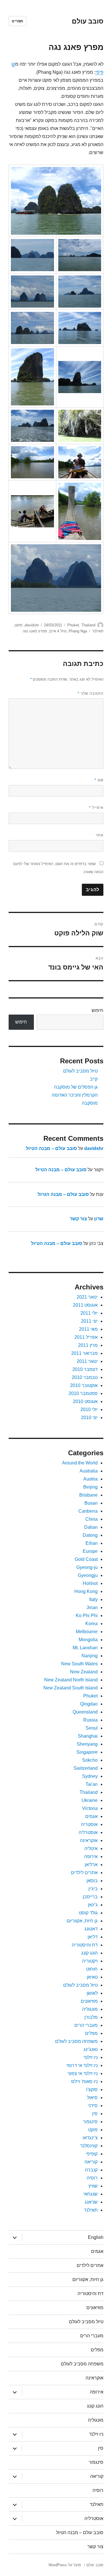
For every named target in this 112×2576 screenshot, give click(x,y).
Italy (93, 1599)
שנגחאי (90, 2194)
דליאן (93, 1937)
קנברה (91, 2170)
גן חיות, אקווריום (82, 1921)
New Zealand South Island (71, 1688)
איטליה (91, 1849)
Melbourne (87, 1632)
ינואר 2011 (87, 1361)
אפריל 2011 (86, 1337)
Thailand (88, 625)
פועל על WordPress (65, 2565)
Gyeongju (88, 1575)
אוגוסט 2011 (85, 1305)
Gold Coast (86, 1559)
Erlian (92, 1543)
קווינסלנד (89, 2146)
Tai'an (92, 1784)
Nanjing (90, 1656)
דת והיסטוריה (85, 1945)
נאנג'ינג (91, 2049)
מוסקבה (90, 1103)
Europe (90, 1551)
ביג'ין (93, 1889)
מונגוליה (90, 2009)
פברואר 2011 (84, 1353)
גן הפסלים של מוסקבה (76, 1087)
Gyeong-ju (87, 1567)
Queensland (85, 1712)
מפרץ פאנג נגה (35, 631)
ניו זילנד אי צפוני (83, 2073)
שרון (99, 1219)
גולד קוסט (88, 1913)
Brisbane (88, 1495)
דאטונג (91, 1929)
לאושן (92, 1993)
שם (99, 780)
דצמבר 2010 (85, 1369)
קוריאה (91, 2162)
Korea (91, 1624)
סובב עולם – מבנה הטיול (51, 1148)
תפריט (18, 21)
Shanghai (88, 1736)
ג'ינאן (93, 1905)
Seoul (92, 1728)
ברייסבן (90, 1897)
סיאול (92, 2098)
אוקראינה (89, 1840)
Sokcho (90, 1760)
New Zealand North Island (71, 1680)
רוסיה (92, 2178)
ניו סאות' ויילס (84, 2081)
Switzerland (86, 1768)
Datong (90, 1535)
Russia (90, 1720)
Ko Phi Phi (87, 1616)
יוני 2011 (89, 1321)
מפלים (91, 2033)
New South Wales (79, 1664)
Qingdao (89, 1704)
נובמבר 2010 (85, 1377)
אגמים (91, 1816)
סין (95, 2114)
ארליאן (91, 1865)
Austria (90, 1479)
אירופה (91, 1857)
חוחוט (92, 1969)
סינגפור (90, 2122)
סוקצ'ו (92, 2090)
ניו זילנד (90, 2057)
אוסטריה (89, 1824)
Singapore (87, 1752)
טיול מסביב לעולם (80, 1071)
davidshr (32, 625)
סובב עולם (88, 21)
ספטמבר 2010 (83, 1393)
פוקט (19, 625)
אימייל (96, 808)
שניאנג (91, 2202)
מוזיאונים (89, 2001)
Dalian (91, 1527)
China (91, 1519)
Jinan (92, 1607)
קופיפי (92, 2154)
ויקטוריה (90, 1961)
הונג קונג (89, 1953)
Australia (89, 1471)
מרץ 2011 (88, 1345)
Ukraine (90, 1800)
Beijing (90, 1487)
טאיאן (92, 1977)
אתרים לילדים (84, 1873)
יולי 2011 (89, 1313)
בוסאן (92, 1881)
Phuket (73, 625)
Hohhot (90, 1583)
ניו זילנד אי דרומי (82, 2065)
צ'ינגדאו (90, 2138)
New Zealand (84, 1672)
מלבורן (91, 2017)
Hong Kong (86, 1591)
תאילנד (98, 631)
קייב (94, 1079)
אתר (100, 835)
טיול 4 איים (58, 631)
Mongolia (88, 1640)
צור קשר (78, 1219)
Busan (91, 1503)
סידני (93, 2106)
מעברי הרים (86, 2025)
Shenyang (87, 1744)
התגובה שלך (90, 693)
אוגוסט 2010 (85, 1401)
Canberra (88, 1511)
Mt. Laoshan (85, 1648)
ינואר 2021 (87, 1297)
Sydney (90, 1776)
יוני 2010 (89, 1418)
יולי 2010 (89, 1410)
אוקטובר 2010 (84, 1385)
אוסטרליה (88, 1832)
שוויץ (93, 2186)
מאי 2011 (88, 1329)
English (96, 2237)
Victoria (90, 1808)
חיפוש (97, 1010)
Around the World (80, 1463)
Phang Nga (78, 631)
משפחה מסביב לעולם (76, 2041)
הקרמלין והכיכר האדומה (75, 1095)
